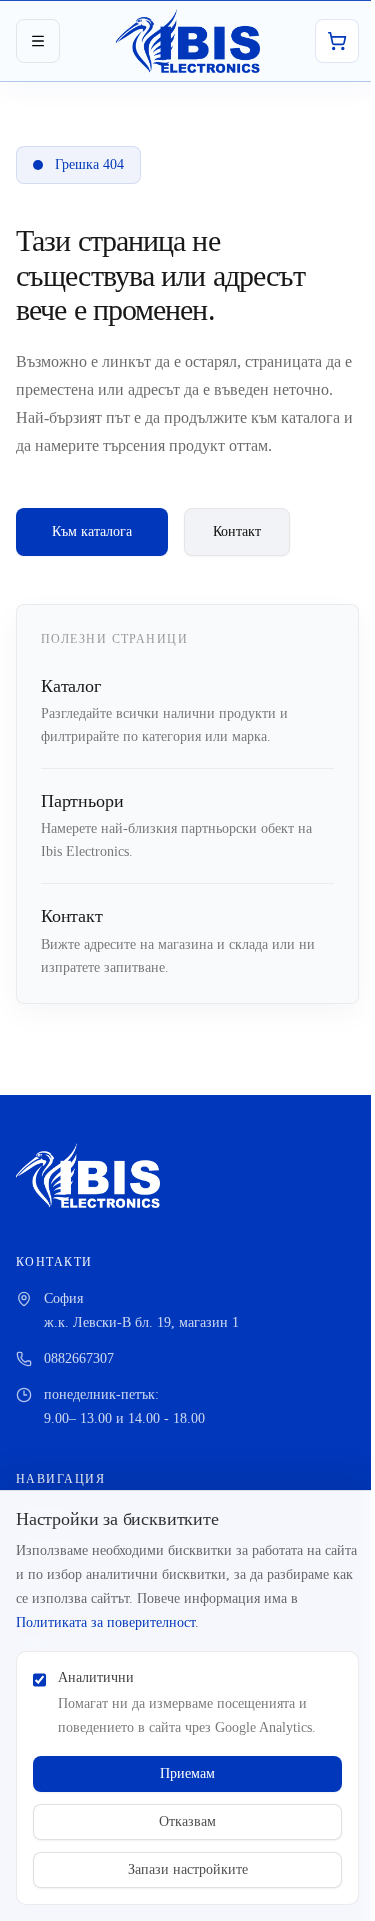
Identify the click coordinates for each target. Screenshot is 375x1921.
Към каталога (92, 531)
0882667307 (79, 1358)
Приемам (187, 1773)
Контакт (237, 531)
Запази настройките (188, 1869)
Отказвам (187, 1821)
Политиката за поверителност (105, 1622)
